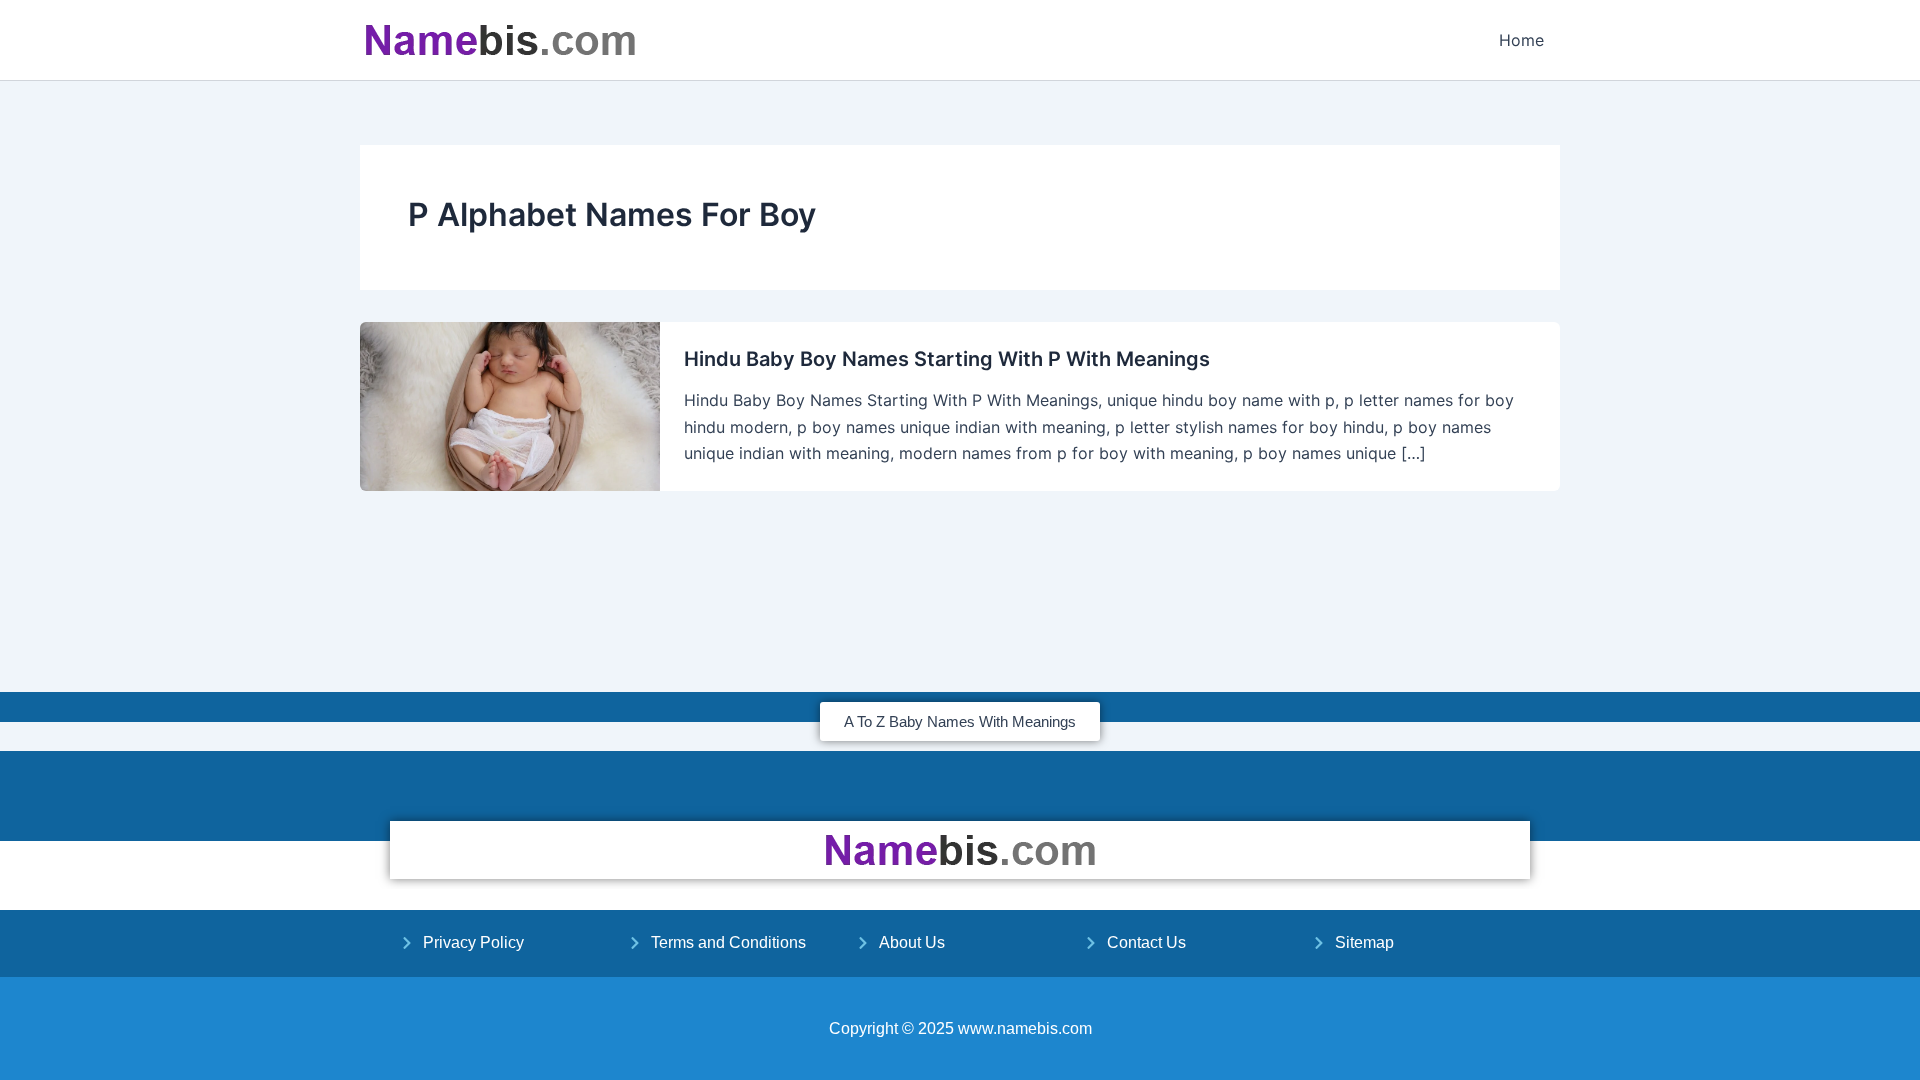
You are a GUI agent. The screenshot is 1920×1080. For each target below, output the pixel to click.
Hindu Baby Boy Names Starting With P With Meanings (947, 359)
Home (1521, 40)
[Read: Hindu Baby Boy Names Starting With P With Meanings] (510, 405)
